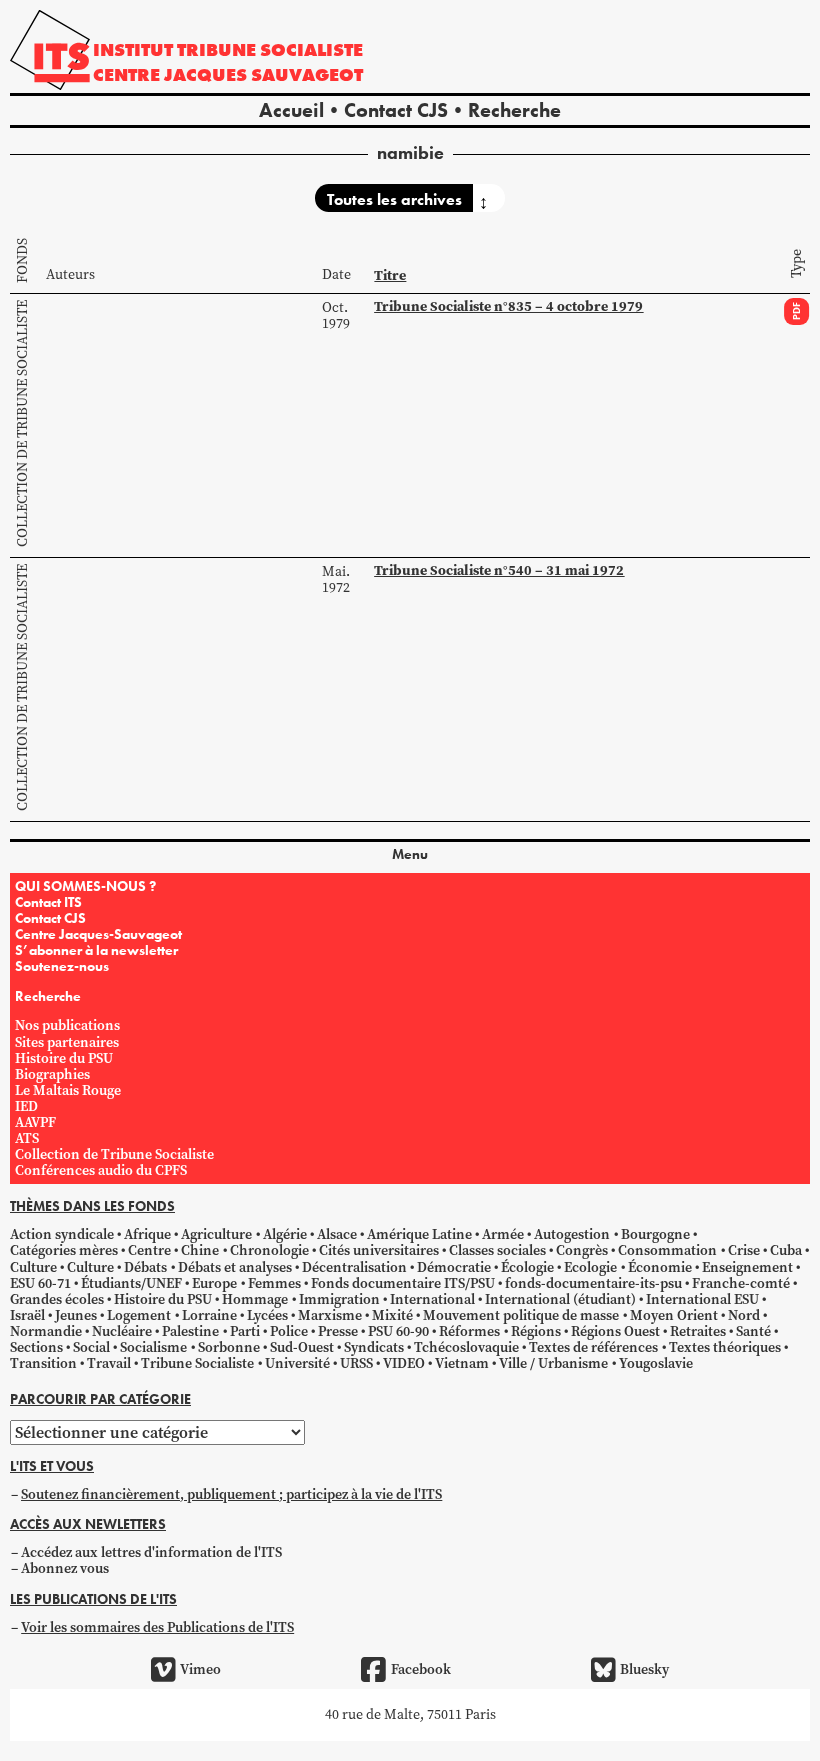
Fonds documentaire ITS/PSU (403, 1283)
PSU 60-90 (398, 1331)
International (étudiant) (560, 1299)
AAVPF (35, 1122)
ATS (27, 1138)
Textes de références (593, 1347)
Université (297, 1363)
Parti (245, 1331)
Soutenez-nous (62, 966)
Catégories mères (64, 1250)
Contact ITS (48, 902)
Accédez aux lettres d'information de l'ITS (151, 1552)
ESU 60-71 (40, 1283)
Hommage (255, 1299)
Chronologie (269, 1250)
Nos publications (67, 1025)
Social (91, 1347)
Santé (753, 1331)
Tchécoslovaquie (466, 1347)
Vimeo (200, 1669)
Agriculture (216, 1234)
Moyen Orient (674, 1315)
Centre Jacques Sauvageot (228, 74)
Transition (43, 1363)
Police (289, 1331)
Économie (660, 1267)
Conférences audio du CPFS (101, 1170)
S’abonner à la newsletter (96, 950)
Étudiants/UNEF (131, 1283)
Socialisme (153, 1347)
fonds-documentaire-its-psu (593, 1283)
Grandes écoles (57, 1299)
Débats (145, 1267)
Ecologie (590, 1267)
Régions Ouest (615, 1331)
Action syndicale (62, 1234)
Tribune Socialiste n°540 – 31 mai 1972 (499, 570)
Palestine (190, 1331)
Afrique (147, 1234)
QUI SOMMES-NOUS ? (85, 886)
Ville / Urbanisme (553, 1363)
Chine (200, 1250)
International (432, 1299)
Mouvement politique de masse (521, 1315)
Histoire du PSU (64, 1058)
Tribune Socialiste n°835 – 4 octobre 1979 (508, 306)
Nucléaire (122, 1331)
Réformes (469, 1331)
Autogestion (572, 1234)
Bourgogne (655, 1234)
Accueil (291, 110)
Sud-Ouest (302, 1347)
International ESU (702, 1299)
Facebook (420, 1669)
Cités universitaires (379, 1250)
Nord (744, 1315)
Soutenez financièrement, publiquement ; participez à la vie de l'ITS (231, 1494)
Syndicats (374, 1347)
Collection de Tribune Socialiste (22, 423)
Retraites (698, 1331)
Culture (33, 1267)
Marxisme (330, 1315)
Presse (338, 1331)
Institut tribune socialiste (228, 49)
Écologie (527, 1267)
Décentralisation (354, 1267)
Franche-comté (741, 1283)
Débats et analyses (235, 1267)
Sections (36, 1347)
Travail (109, 1363)
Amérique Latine (419, 1234)
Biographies (52, 1074)
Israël (27, 1315)
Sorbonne (229, 1347)
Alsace (337, 1234)
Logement (139, 1315)
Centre (149, 1250)
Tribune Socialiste (197, 1363)
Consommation (667, 1250)
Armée (503, 1234)
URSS (356, 1363)
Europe (214, 1283)
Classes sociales (497, 1250)
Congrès (582, 1250)
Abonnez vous (65, 1568)
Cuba (786, 1250)
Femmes (274, 1283)
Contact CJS (396, 110)
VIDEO (404, 1363)
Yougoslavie (656, 1363)
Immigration (339, 1299)
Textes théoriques (725, 1347)
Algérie (285, 1234)
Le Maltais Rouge (68, 1090)
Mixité (392, 1315)
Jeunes (76, 1315)
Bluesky (644, 1669)
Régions (536, 1331)
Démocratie (454, 1267)
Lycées (267, 1315)
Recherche (514, 110)
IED (26, 1106)
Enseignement (747, 1267)
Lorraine (209, 1315)
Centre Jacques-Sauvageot (98, 934)
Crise (744, 1250)
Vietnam (462, 1363)
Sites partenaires (67, 1042)
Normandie (46, 1331)
